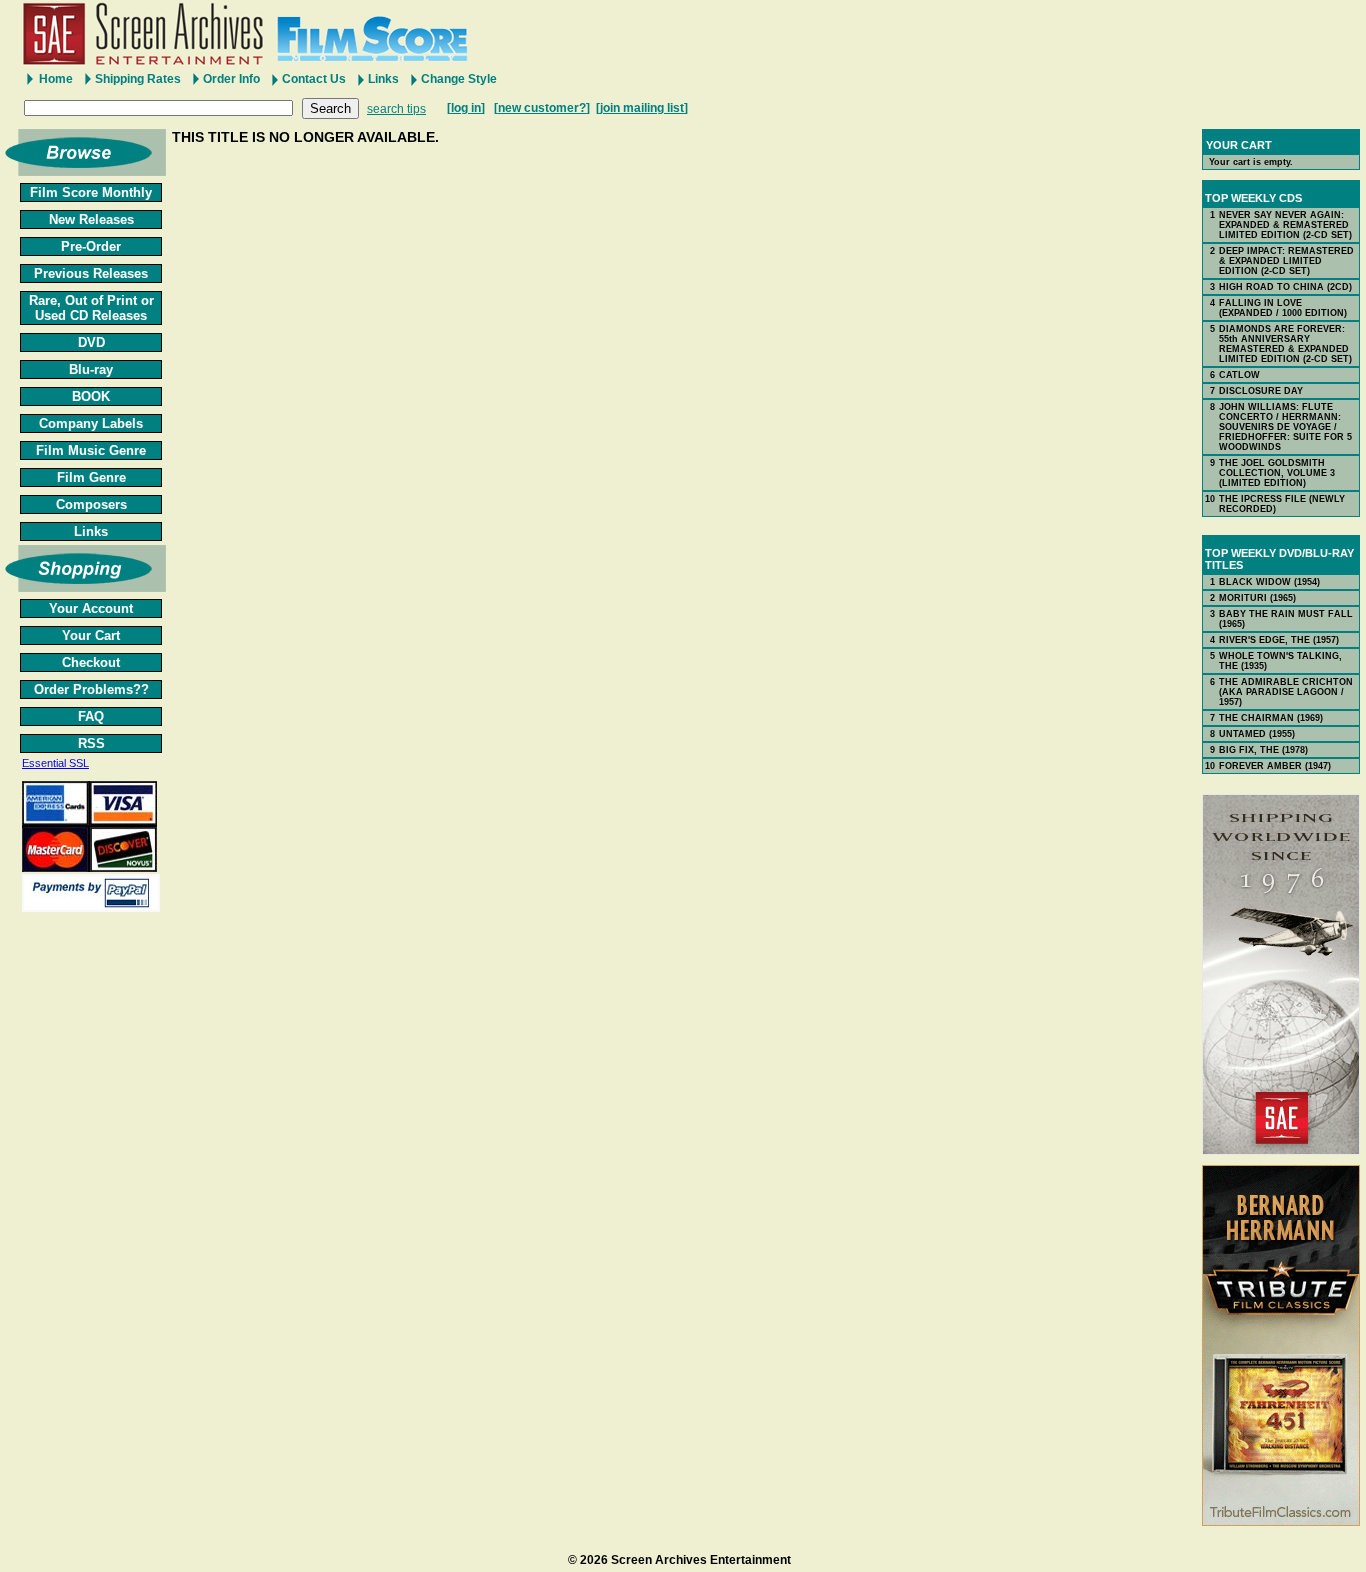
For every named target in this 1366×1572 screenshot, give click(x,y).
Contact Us (314, 79)
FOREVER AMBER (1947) (1275, 766)
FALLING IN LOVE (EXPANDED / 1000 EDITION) (1283, 308)
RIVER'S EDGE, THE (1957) (1279, 640)
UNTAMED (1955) (1257, 734)
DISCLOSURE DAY (1261, 391)
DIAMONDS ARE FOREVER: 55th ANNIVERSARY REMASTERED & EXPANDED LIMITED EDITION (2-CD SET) (1285, 344)
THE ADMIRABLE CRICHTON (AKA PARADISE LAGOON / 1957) (1286, 692)
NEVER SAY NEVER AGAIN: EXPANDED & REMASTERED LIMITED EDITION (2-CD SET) (1285, 225)
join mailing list (642, 108)
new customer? (542, 108)
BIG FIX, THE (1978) (1263, 750)
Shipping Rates (138, 79)
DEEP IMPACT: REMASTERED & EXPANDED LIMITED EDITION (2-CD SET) (1286, 261)
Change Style (459, 79)
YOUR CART (1239, 145)
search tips (396, 109)
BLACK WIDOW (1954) (1269, 582)
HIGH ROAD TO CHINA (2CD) (1285, 287)
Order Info (231, 79)
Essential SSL (55, 763)
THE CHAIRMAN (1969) (1271, 718)
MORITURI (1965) (1257, 598)
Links (383, 79)
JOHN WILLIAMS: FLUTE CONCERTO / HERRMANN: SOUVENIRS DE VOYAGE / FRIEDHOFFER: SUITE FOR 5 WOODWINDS (1285, 427)
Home (56, 79)
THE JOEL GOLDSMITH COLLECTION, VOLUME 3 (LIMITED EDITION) (1277, 473)
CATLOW (1239, 375)
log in (466, 108)
